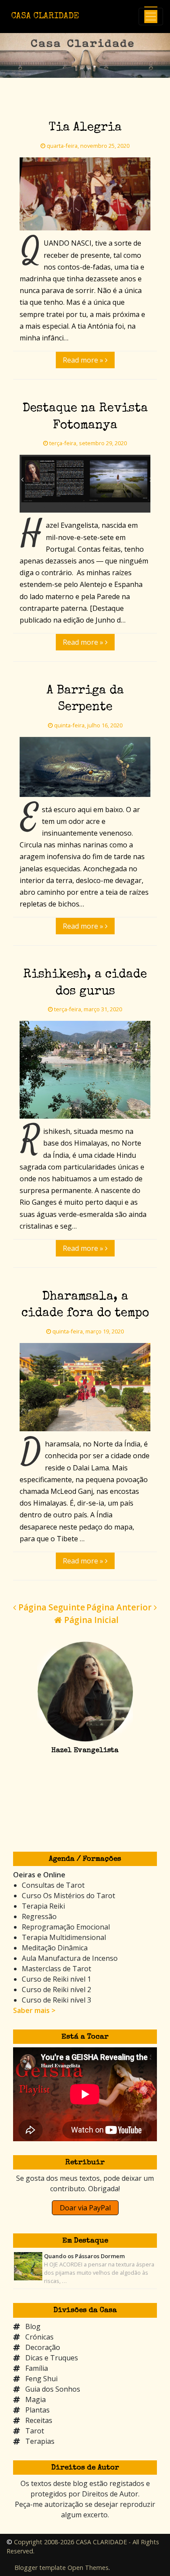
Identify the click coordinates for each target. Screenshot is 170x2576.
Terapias (40, 2441)
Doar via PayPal (85, 2208)
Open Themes (88, 2568)
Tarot (35, 2431)
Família (37, 2368)
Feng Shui (41, 2379)
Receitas (39, 2420)
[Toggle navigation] (151, 17)
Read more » (84, 360)
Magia (36, 2399)
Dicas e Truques (52, 2358)
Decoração (43, 2347)
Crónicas (39, 2337)
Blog (33, 2326)
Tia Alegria (85, 128)
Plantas (37, 2410)
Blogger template (40, 2568)
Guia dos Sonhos (53, 2389)
